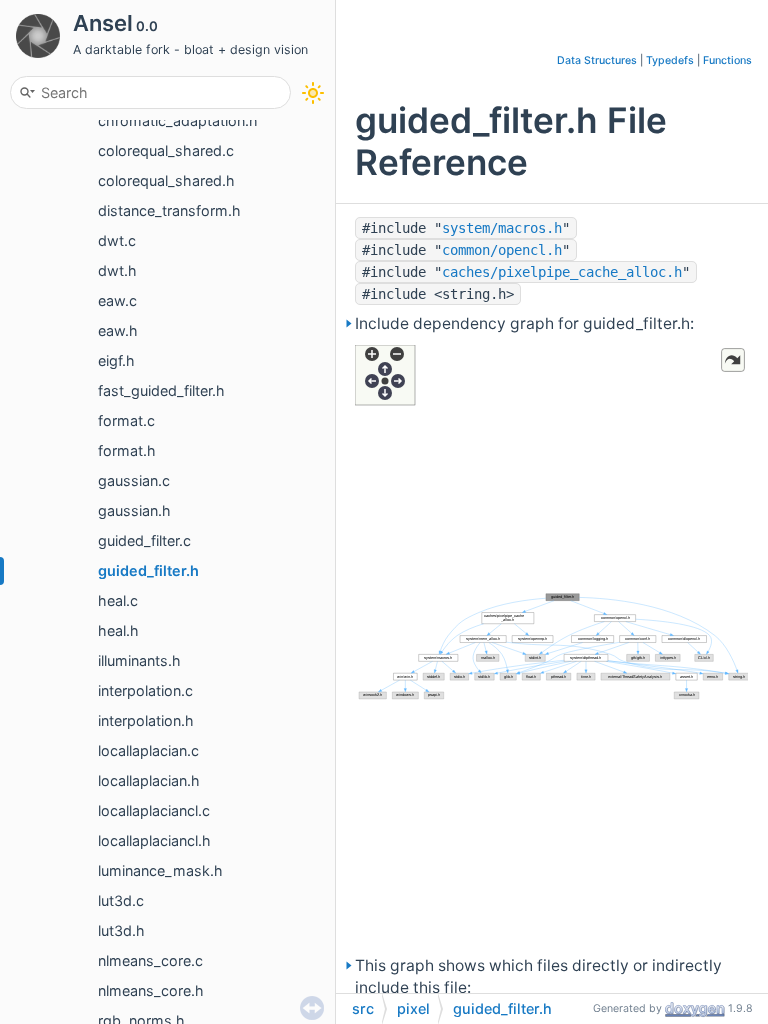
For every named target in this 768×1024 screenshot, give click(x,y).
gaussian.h (134, 510)
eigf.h (116, 360)
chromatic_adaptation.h (178, 120)
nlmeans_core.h (151, 990)
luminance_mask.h (160, 870)
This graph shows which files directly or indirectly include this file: (538, 976)
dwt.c (117, 240)
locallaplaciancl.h (154, 840)
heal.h (118, 630)
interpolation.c (145, 690)
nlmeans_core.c (150, 960)
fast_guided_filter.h (161, 390)
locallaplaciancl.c (154, 810)
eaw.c (117, 300)
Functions (727, 60)
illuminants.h (139, 660)
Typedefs (670, 60)
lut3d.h (121, 930)
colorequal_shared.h (166, 180)
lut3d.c (121, 900)
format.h (127, 450)
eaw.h (118, 330)
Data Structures (597, 60)
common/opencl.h (502, 250)
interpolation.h (146, 720)
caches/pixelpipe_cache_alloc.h (562, 272)
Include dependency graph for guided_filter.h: (524, 323)
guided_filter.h (148, 570)
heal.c (118, 600)
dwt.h (117, 270)
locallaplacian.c (148, 750)
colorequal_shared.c (166, 150)
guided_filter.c (144, 540)
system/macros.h (502, 228)
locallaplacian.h (149, 780)
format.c (126, 420)
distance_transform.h (169, 210)
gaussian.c (134, 480)
